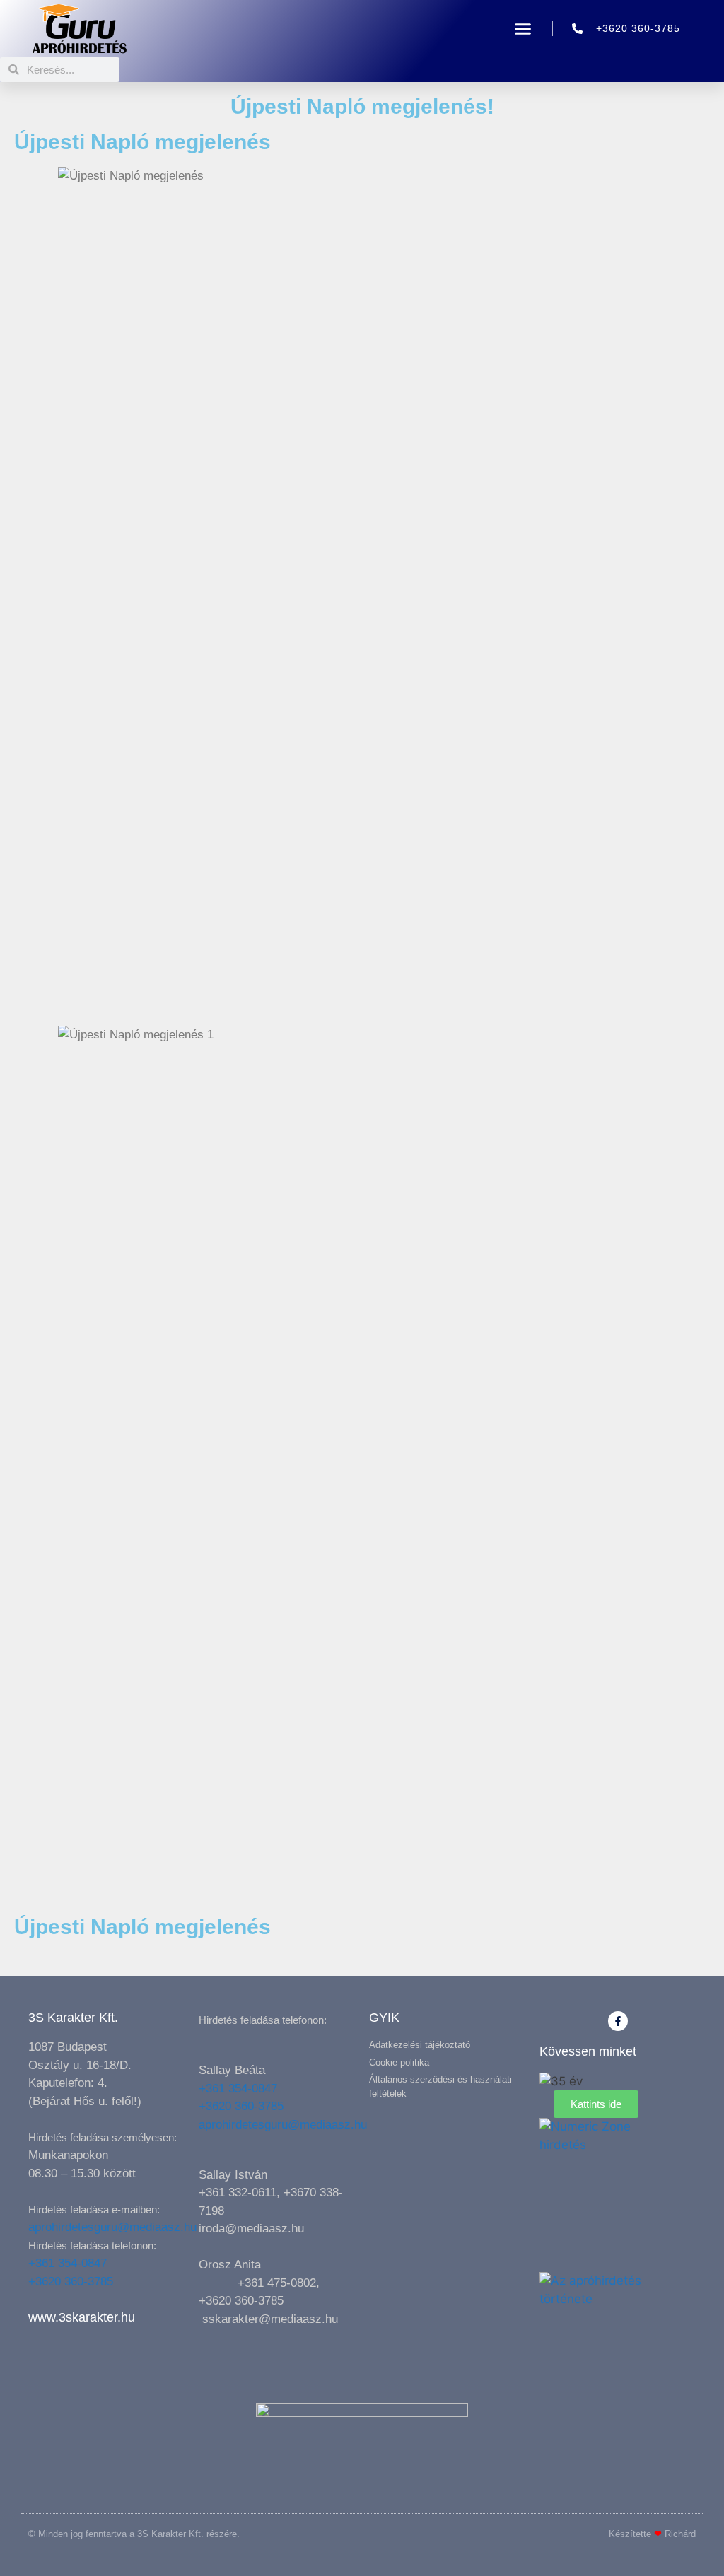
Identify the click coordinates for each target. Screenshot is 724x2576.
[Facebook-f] (618, 2021)
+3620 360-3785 (71, 2282)
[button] (523, 29)
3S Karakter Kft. (73, 2018)
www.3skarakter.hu (82, 2317)
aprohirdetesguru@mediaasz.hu (112, 2227)
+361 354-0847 (68, 2263)
